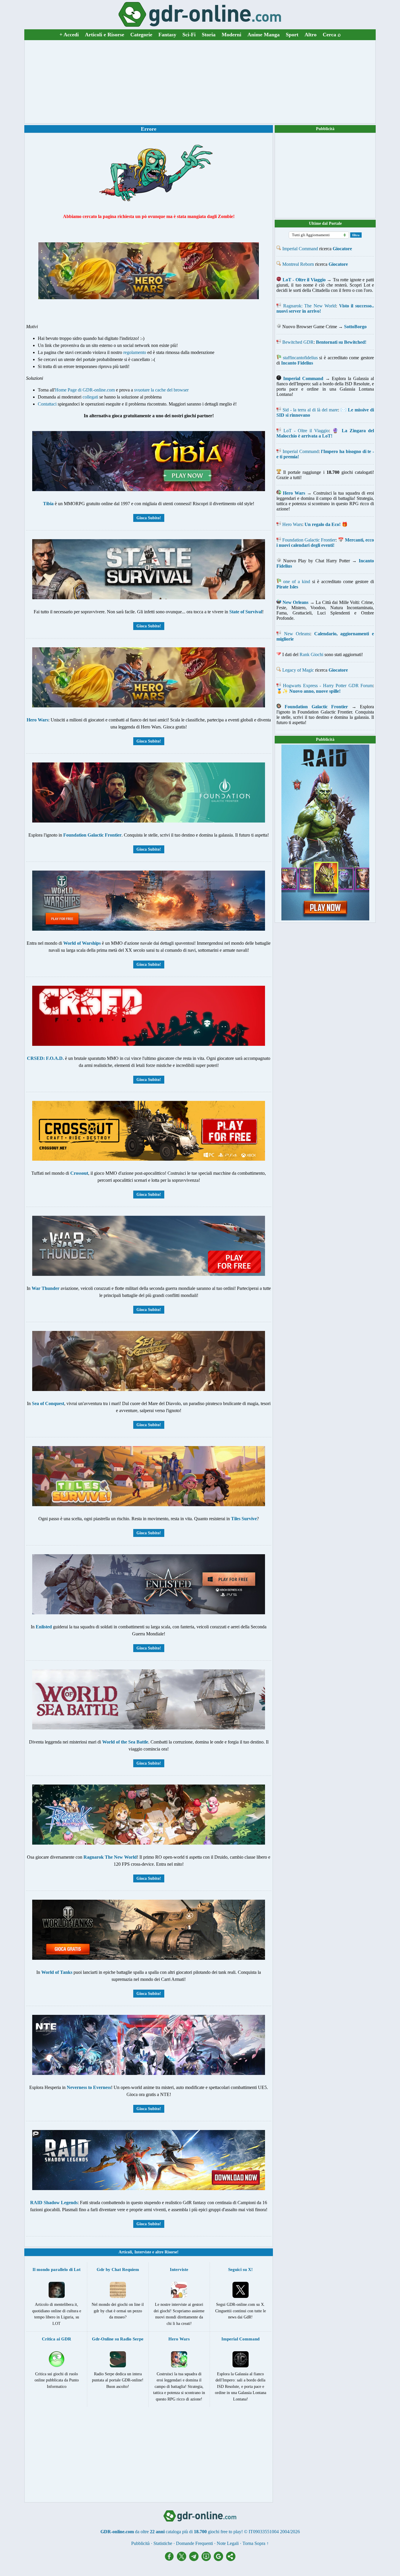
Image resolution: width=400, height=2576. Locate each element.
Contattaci (47, 404)
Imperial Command (300, 249)
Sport (292, 35)
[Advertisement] (200, 82)
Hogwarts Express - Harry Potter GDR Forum (328, 686)
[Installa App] (208, 2559)
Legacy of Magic (298, 670)
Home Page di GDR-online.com (85, 390)
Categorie (141, 35)
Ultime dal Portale (325, 223)
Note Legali (228, 2543)
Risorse (171, 2252)
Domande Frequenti (194, 2543)
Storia (209, 35)
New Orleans (297, 634)
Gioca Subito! (149, 518)
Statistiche (163, 2543)
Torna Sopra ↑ (256, 2543)
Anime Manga (264, 35)
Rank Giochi (311, 654)
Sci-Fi (189, 35)
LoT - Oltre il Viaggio (306, 431)
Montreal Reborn (298, 264)
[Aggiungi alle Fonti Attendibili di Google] (220, 2559)
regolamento (135, 352)
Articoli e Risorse (105, 35)
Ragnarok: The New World (310, 306)
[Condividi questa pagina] (231, 2559)
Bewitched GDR (298, 342)
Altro (311, 35)
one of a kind (297, 582)
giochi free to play (225, 2532)
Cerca (332, 35)
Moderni (231, 35)
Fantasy (167, 35)
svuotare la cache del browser (161, 390)
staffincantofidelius (300, 358)
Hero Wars (292, 524)
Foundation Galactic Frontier (309, 540)
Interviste (143, 2252)
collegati (90, 397)
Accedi (69, 35)
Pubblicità (325, 129)
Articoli (125, 2252)
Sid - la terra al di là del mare (310, 410)
